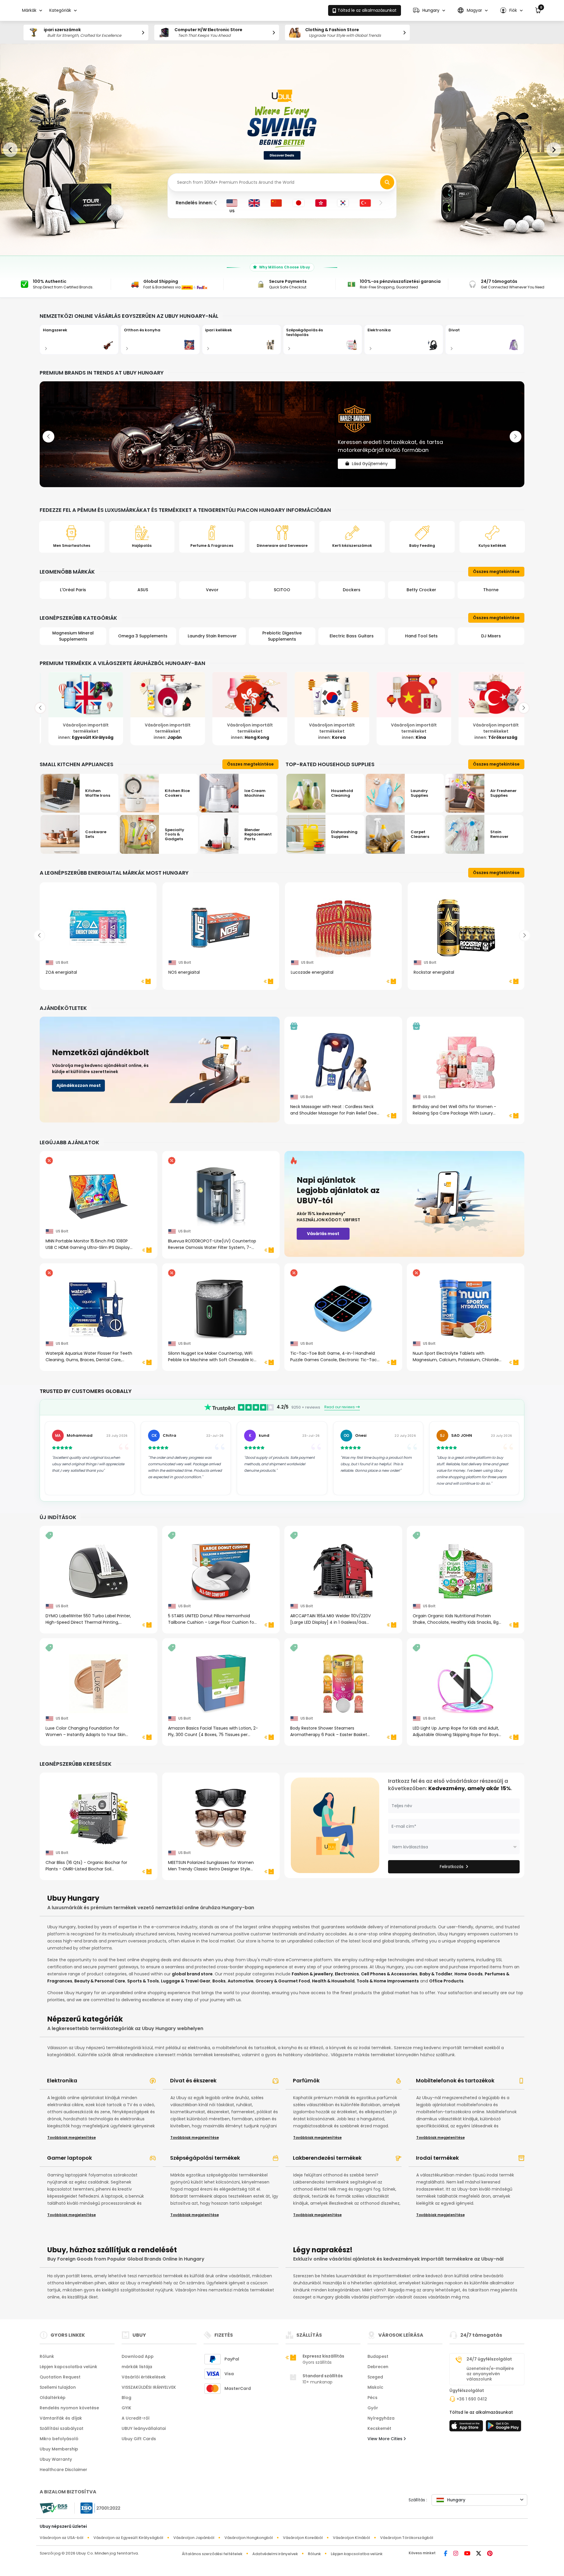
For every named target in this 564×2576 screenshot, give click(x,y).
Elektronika (62, 2080)
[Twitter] (479, 2554)
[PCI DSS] (53, 2508)
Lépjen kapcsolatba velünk (68, 2367)
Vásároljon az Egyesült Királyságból (128, 2538)
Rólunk (47, 2356)
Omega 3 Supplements (73, 636)
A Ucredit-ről (136, 2418)
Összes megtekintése (496, 572)
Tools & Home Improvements (388, 1981)
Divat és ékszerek (193, 2080)
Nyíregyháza (381, 2418)
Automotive (241, 1981)
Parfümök (306, 2080)
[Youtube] (467, 2554)
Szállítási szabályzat (62, 2428)
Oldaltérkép (53, 2398)
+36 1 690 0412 (472, 2399)
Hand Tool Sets (352, 636)
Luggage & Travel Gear (186, 1981)
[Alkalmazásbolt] (467, 2428)
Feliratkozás (452, 1867)
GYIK (126, 2408)
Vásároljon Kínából (351, 2538)
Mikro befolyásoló (59, 2439)
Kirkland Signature (491, 590)
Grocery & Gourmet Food (283, 1981)
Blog (126, 2398)
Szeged (375, 2377)
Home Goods (469, 1974)
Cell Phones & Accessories (389, 1974)
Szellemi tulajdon (58, 2387)
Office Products (446, 1981)
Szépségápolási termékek (205, 2158)
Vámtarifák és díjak (61, 2418)
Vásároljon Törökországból (407, 2538)
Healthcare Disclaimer (63, 2470)
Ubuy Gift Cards (139, 2439)
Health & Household (333, 1981)
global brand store (192, 1974)
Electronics (347, 1974)
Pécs (372, 2398)
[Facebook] (446, 2554)
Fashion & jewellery (312, 1974)
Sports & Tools (143, 1981)
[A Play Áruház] (503, 2428)
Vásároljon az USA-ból (62, 2538)
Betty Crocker (352, 590)
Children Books (491, 636)
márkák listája (137, 2367)
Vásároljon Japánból (194, 2538)
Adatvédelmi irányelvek (275, 2554)
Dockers (282, 590)
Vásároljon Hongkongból (249, 2538)
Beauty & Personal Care (100, 1981)
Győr (373, 2408)
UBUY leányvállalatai (144, 2428)
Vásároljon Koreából (303, 2538)
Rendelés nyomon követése (69, 2408)
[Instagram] (456, 2554)
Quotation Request (60, 2377)
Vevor (143, 590)
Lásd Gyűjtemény (370, 459)
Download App (138, 2356)
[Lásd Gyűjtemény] (282, 434)
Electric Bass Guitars (282, 636)
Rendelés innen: (194, 203)
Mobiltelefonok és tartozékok (455, 2080)
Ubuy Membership (59, 2449)
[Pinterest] (490, 2554)
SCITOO (212, 590)
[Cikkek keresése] (387, 182)
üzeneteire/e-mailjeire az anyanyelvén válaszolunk (490, 2374)
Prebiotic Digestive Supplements (212, 636)
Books (219, 1981)
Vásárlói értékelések (144, 2377)
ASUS (73, 590)
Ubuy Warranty (56, 2459)
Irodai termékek (437, 2158)
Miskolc (375, 2387)
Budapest (378, 2356)
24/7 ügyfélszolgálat (489, 2359)
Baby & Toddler (436, 1974)
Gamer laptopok (69, 2158)
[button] (429, 10)
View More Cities (386, 2439)
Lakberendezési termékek (327, 2158)
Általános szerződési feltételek (212, 2554)
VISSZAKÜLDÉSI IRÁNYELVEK (149, 2387)
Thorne (421, 590)
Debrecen (378, 2367)
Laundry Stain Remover (143, 636)
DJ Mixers (421, 636)
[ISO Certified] (98, 2508)
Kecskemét (379, 2428)
